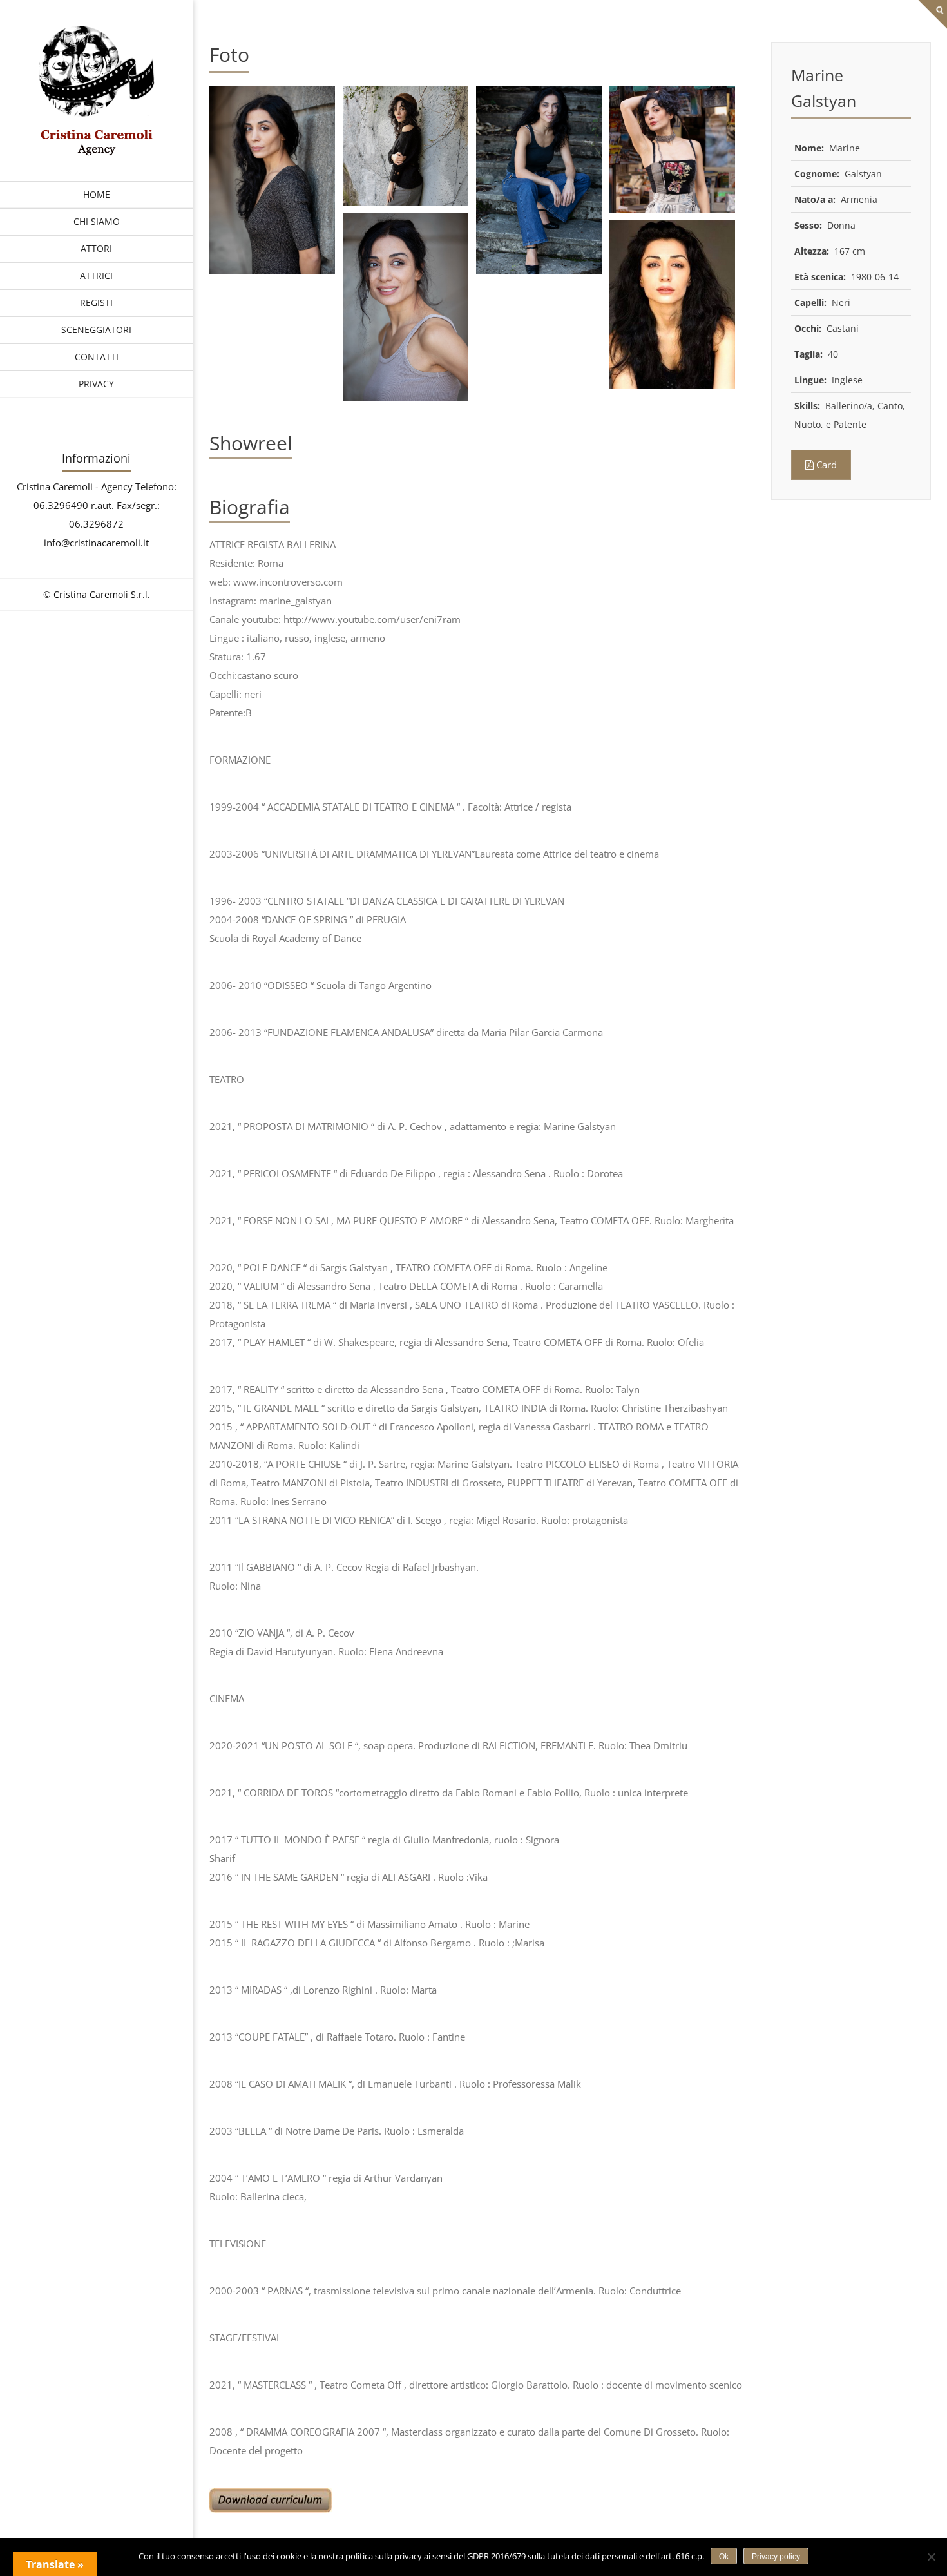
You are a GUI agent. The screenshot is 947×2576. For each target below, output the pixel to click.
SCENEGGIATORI (96, 330)
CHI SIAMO (97, 221)
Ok (724, 2557)
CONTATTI (97, 357)
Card (825, 465)
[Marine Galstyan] (97, 152)
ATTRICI (96, 275)
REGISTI (96, 303)
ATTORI (96, 248)
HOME (97, 194)
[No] (931, 2557)
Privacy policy (776, 2557)
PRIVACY (96, 384)
